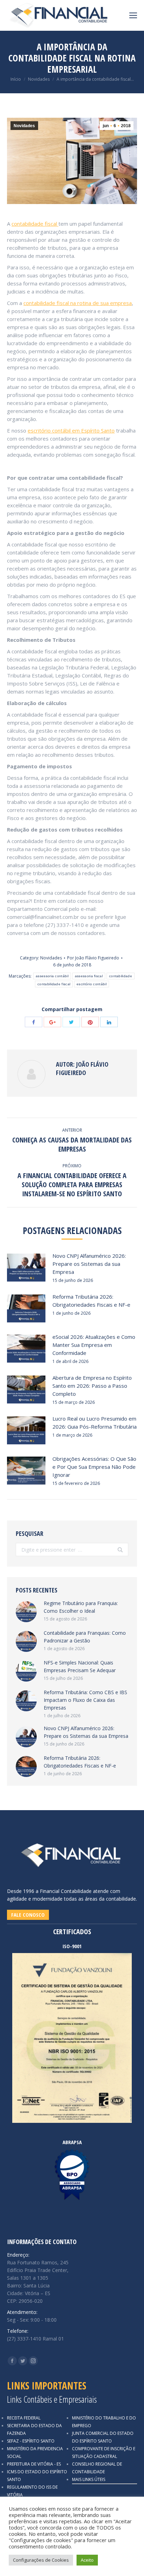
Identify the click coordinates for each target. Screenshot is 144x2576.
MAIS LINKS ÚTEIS (89, 2479)
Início (16, 79)
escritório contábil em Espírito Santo (71, 430)
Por (93, 958)
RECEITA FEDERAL (24, 2418)
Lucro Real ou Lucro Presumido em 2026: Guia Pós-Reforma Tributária (95, 1423)
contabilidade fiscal (35, 224)
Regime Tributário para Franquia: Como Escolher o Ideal (81, 1607)
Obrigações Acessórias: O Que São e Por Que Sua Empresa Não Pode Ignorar (94, 1467)
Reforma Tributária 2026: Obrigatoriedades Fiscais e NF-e (91, 1301)
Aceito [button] (87, 2560)
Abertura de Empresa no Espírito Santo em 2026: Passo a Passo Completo (92, 1386)
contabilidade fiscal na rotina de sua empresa (78, 303)
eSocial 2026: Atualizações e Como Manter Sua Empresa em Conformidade (94, 1345)
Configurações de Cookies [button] (41, 2560)
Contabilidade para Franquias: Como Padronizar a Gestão (85, 1637)
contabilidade (121, 976)
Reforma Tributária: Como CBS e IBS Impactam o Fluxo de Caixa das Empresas (85, 1700)
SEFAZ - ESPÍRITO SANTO (31, 2441)
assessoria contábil (52, 976)
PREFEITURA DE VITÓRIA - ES (34, 2464)
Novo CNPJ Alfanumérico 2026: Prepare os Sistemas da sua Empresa (89, 1264)
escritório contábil (92, 984)
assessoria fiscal (89, 976)
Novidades (39, 79)
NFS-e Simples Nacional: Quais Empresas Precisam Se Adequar (80, 1666)
